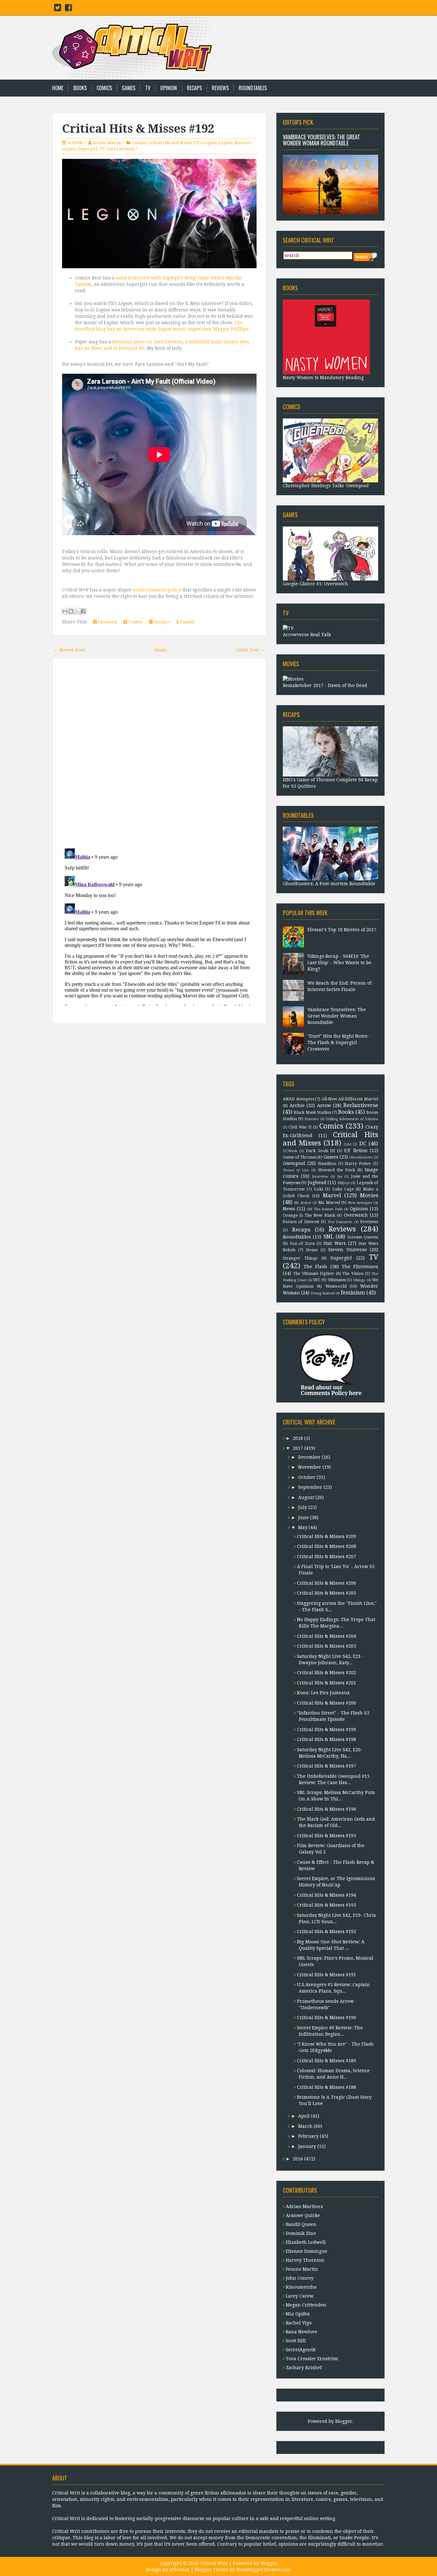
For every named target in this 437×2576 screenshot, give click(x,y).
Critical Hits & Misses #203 (326, 1646)
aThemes (179, 2570)
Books (80, 88)
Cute (347, 1144)
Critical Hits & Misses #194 (326, 1895)
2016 (298, 2159)
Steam (312, 1250)
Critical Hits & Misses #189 (326, 2061)
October (307, 1477)
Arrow (324, 1105)
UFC (317, 1280)
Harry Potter (358, 1163)
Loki (319, 1189)
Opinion (169, 88)
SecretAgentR (301, 2350)
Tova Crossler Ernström (312, 2359)
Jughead (317, 1183)
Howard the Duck (337, 1170)
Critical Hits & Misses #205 (326, 1593)
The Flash (315, 1267)
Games (129, 88)
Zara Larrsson (120, 149)
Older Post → (250, 650)
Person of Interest (301, 1222)
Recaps (194, 88)
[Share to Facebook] (83, 611)
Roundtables (253, 88)
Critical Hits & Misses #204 (326, 1636)
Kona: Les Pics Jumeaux (323, 1693)
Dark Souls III (320, 1151)
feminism (353, 1292)
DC (363, 1144)
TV (148, 88)
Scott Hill (296, 2341)
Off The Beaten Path (325, 1209)
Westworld (336, 1286)
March (305, 2126)
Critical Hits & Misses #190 (326, 2018)
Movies (369, 1195)
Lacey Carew (300, 2296)
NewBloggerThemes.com (264, 2570)
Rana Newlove (302, 2332)
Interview (320, 1177)
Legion (225, 143)
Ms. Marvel (329, 1202)
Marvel (332, 1195)
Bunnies (312, 1119)
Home (58, 88)
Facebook (107, 622)
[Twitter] (58, 9)
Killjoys (344, 1183)
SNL (329, 1237)
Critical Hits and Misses (170, 143)
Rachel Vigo (299, 2323)
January (307, 2146)
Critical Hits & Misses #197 (326, 1766)
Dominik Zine (301, 2233)
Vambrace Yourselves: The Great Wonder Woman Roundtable (322, 140)
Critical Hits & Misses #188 (326, 2087)
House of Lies (296, 1170)
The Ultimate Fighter (314, 1273)
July (303, 1507)
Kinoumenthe (301, 2287)
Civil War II (300, 1127)
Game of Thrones (300, 1157)
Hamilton (327, 1163)
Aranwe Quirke (303, 2215)
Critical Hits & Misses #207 (326, 1557)
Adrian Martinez (304, 2206)
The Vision (353, 1273)
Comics (104, 88)
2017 (298, 1448)
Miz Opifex (298, 2314)
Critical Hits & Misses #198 (326, 1739)
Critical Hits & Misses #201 (326, 1683)
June (303, 1518)
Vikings (359, 1280)
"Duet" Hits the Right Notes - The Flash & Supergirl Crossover (339, 1042)
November (310, 1467)
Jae (340, 1177)
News (289, 1209)
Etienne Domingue (306, 2251)
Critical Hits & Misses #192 (138, 129)
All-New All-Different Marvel (350, 1099)
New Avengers (360, 1203)
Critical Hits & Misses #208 (326, 1546)
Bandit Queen (301, 2224)
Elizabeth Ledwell (306, 2242)
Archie (297, 1105)
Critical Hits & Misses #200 (326, 1703)
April (304, 2116)
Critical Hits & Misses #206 (326, 1583)
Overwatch (356, 1215)
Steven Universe (348, 1250)
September (310, 1487)
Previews (369, 1222)
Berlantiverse (361, 1105)
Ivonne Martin (107, 143)
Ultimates (337, 1280)
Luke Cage (343, 1189)
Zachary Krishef (304, 2368)
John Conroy (300, 2278)
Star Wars (335, 1243)
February (308, 2136)
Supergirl (87, 149)
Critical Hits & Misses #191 (326, 1975)
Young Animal (322, 1293)
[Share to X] (77, 611)
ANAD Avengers (298, 1099)
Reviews (220, 88)
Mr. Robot (303, 1203)
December (309, 1457)
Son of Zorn (302, 1243)
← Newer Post (69, 650)
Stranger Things (300, 1258)
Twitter (135, 622)
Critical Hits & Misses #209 (326, 1536)
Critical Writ (214, 2563)
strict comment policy (157, 590)
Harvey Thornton (305, 2260)
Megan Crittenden (306, 2305)
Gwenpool (294, 1163)
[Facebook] (68, 9)
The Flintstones (360, 1267)
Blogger (344, 2421)
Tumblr (187, 622)
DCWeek (290, 1151)
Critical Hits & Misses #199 (326, 1729)
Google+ (161, 622)
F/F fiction (356, 1151)
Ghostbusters (361, 1157)
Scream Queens (363, 1237)
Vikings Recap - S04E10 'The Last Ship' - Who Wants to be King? (339, 963)
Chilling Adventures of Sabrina (352, 1119)
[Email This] (65, 611)
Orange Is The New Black (309, 1215)
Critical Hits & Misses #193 (326, 1905)
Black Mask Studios (312, 1112)
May (303, 1527)
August (306, 1497)
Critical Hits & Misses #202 (326, 1673)
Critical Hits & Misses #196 (326, 1809)
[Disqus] (159, 754)
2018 (298, 1438)
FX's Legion (205, 143)
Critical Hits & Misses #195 (326, 1836)
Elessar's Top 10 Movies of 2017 (342, 930)
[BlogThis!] (71, 611)
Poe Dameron (340, 1222)
